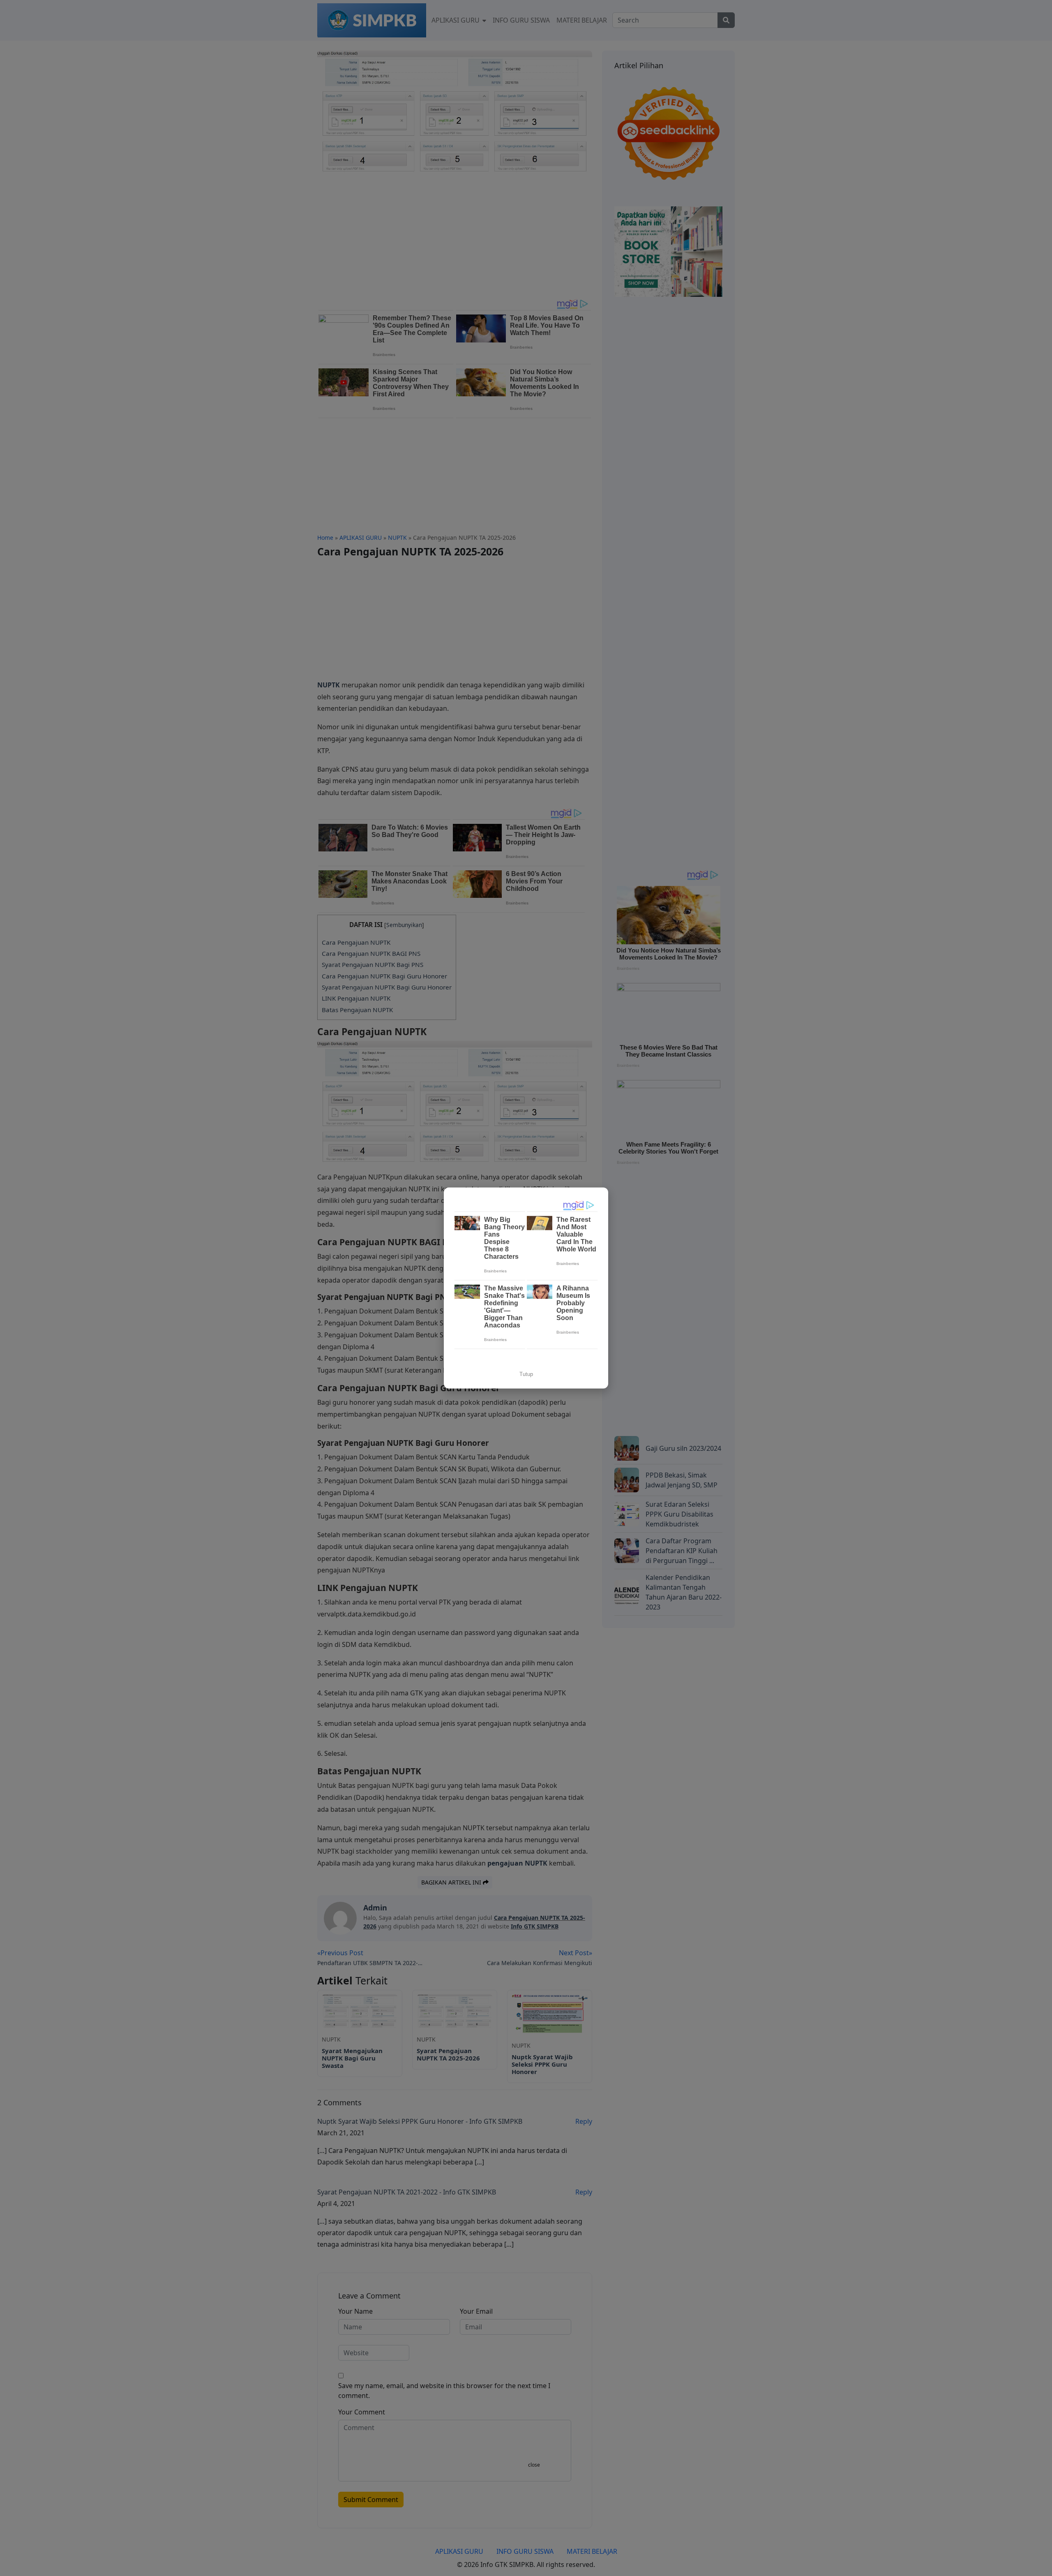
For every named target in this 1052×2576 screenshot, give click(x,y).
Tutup (526, 1374)
